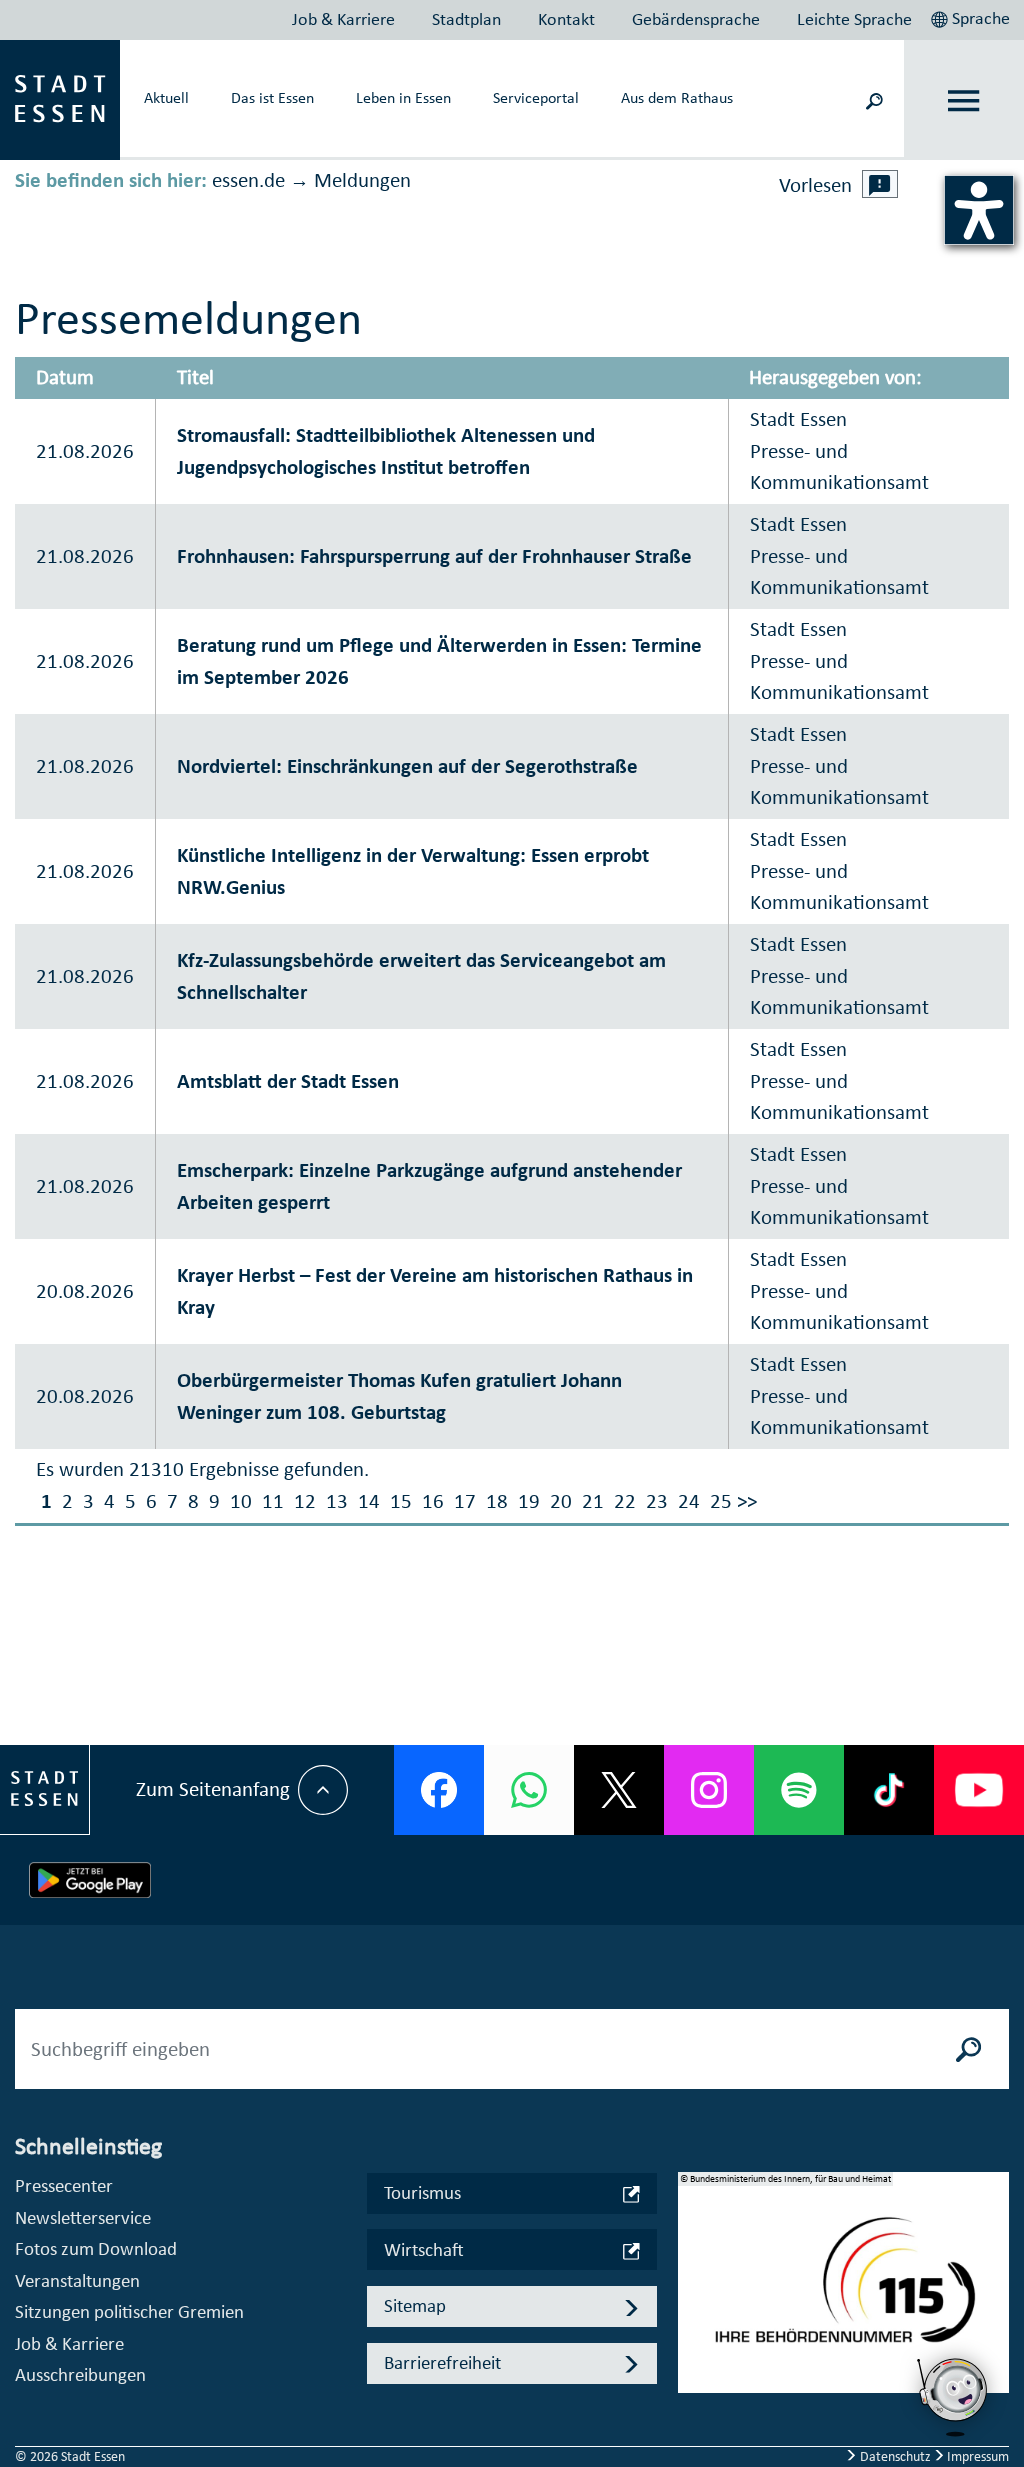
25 (721, 1501)
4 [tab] (693, 2362)
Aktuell (166, 97)
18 (497, 1501)
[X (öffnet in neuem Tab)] (619, 1790)
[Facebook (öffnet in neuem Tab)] (439, 1790)
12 (305, 1501)
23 (657, 1501)
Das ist (272, 97)
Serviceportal (536, 97)
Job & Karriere (343, 19)
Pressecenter (64, 2185)
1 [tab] (693, 2266)
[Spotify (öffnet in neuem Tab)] (799, 1790)
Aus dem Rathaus (677, 97)
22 (625, 1501)
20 (561, 1501)
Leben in (403, 97)
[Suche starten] (969, 2049)
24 (689, 1501)
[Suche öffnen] (874, 99)
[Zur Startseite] (60, 98)
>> (747, 1501)
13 (337, 1501)
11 (273, 1501)
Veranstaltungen (77, 2280)
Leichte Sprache (854, 19)
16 (433, 1501)
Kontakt (566, 19)
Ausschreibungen (80, 2374)
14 (369, 1501)
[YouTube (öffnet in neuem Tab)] (979, 1790)
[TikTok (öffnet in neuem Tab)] (889, 1790)
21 (593, 1501)
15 (401, 1501)
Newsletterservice (83, 2217)
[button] (972, 16)
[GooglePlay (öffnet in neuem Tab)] (90, 1880)
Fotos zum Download (96, 2248)
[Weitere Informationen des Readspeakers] (880, 184)
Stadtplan (466, 19)
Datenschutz (895, 2456)
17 (465, 1501)
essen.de (248, 180)
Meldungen (362, 180)
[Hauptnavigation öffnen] (964, 100)
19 (529, 1501)
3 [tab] (693, 2330)
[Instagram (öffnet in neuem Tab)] (709, 1790)
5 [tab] (693, 2394)
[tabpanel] (844, 2293)
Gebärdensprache (696, 19)
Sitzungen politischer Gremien (129, 2311)
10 (241, 1501)
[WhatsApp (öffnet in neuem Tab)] (529, 1790)
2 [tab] (693, 2298)
